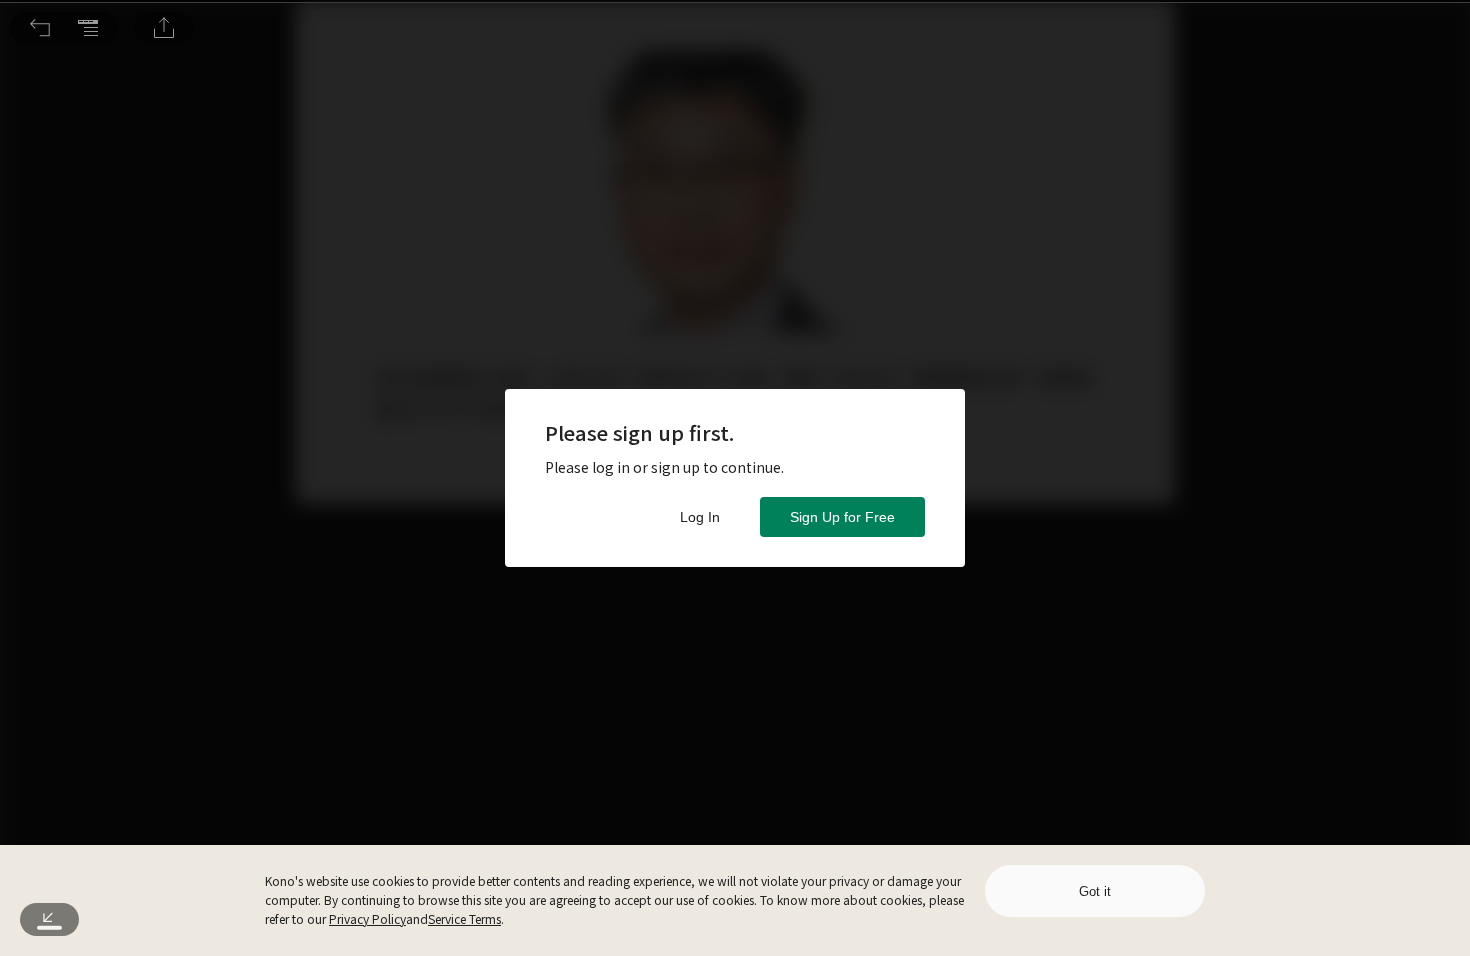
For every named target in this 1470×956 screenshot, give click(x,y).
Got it (1095, 891)
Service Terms (464, 918)
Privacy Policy (367, 918)
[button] (40, 28)
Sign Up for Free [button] (842, 517)
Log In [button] (700, 517)
